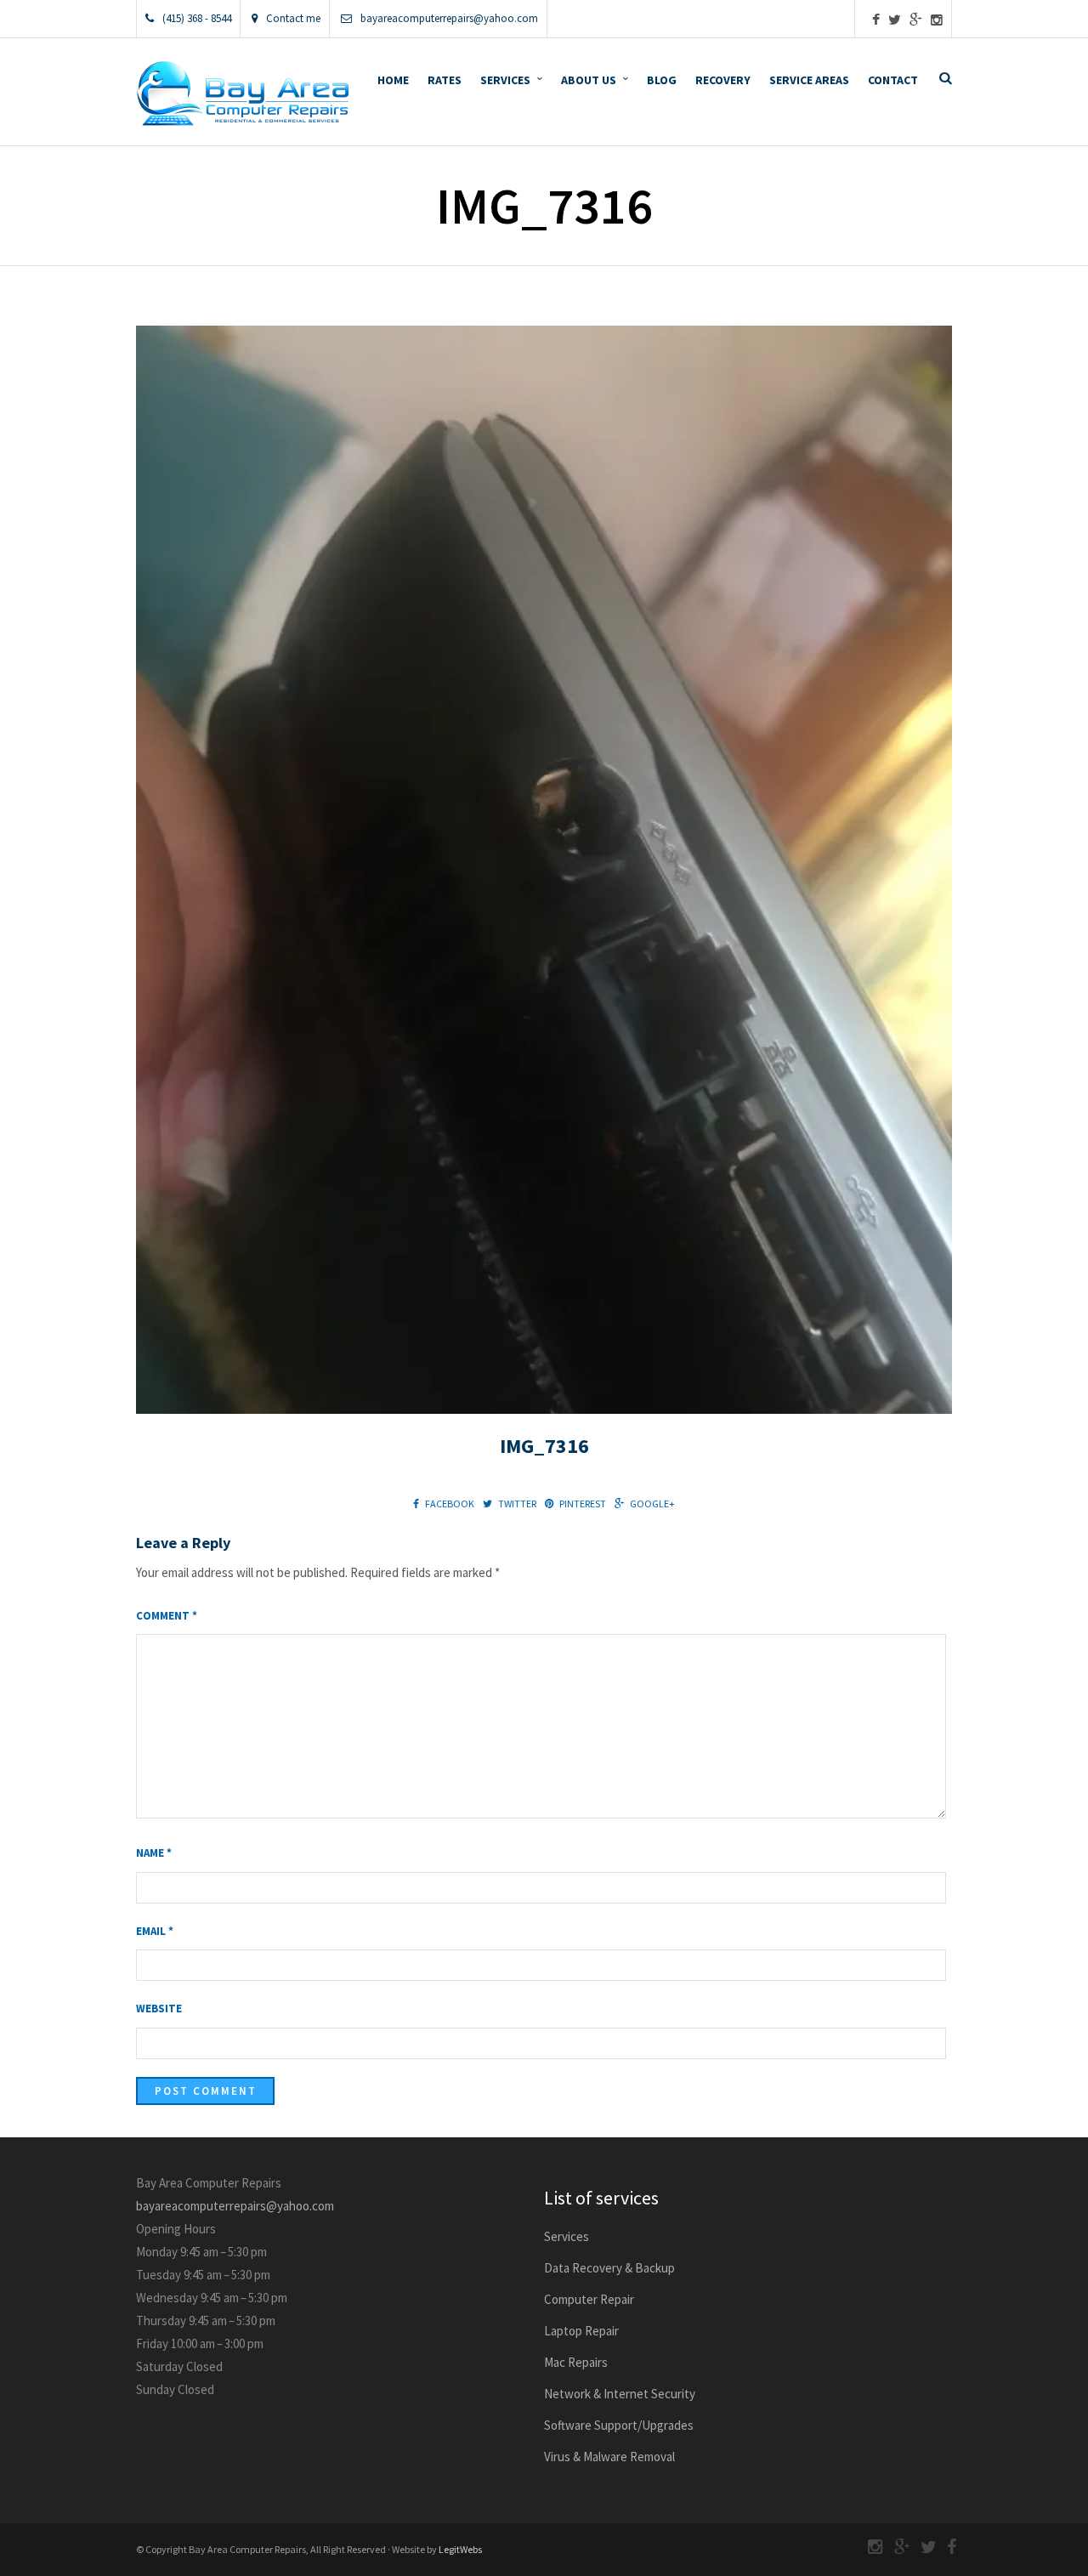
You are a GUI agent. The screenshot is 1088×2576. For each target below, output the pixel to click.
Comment (167, 1616)
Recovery (723, 80)
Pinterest (583, 1504)
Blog (662, 80)
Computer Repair (589, 2299)
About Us (589, 80)
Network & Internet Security (620, 2394)
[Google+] (916, 20)
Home (393, 80)
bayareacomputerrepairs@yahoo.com (449, 18)
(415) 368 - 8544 (197, 18)
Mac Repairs (576, 2362)
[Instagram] (937, 20)
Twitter (517, 1504)
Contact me (293, 18)
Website (159, 2009)
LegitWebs (460, 2549)
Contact (893, 80)
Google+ (652, 1504)
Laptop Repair (581, 2331)
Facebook (450, 1504)
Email (155, 1931)
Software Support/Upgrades (619, 2425)
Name (154, 1853)
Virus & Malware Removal (609, 2457)
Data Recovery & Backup (609, 2268)
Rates (445, 80)
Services (505, 80)
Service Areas (809, 80)
